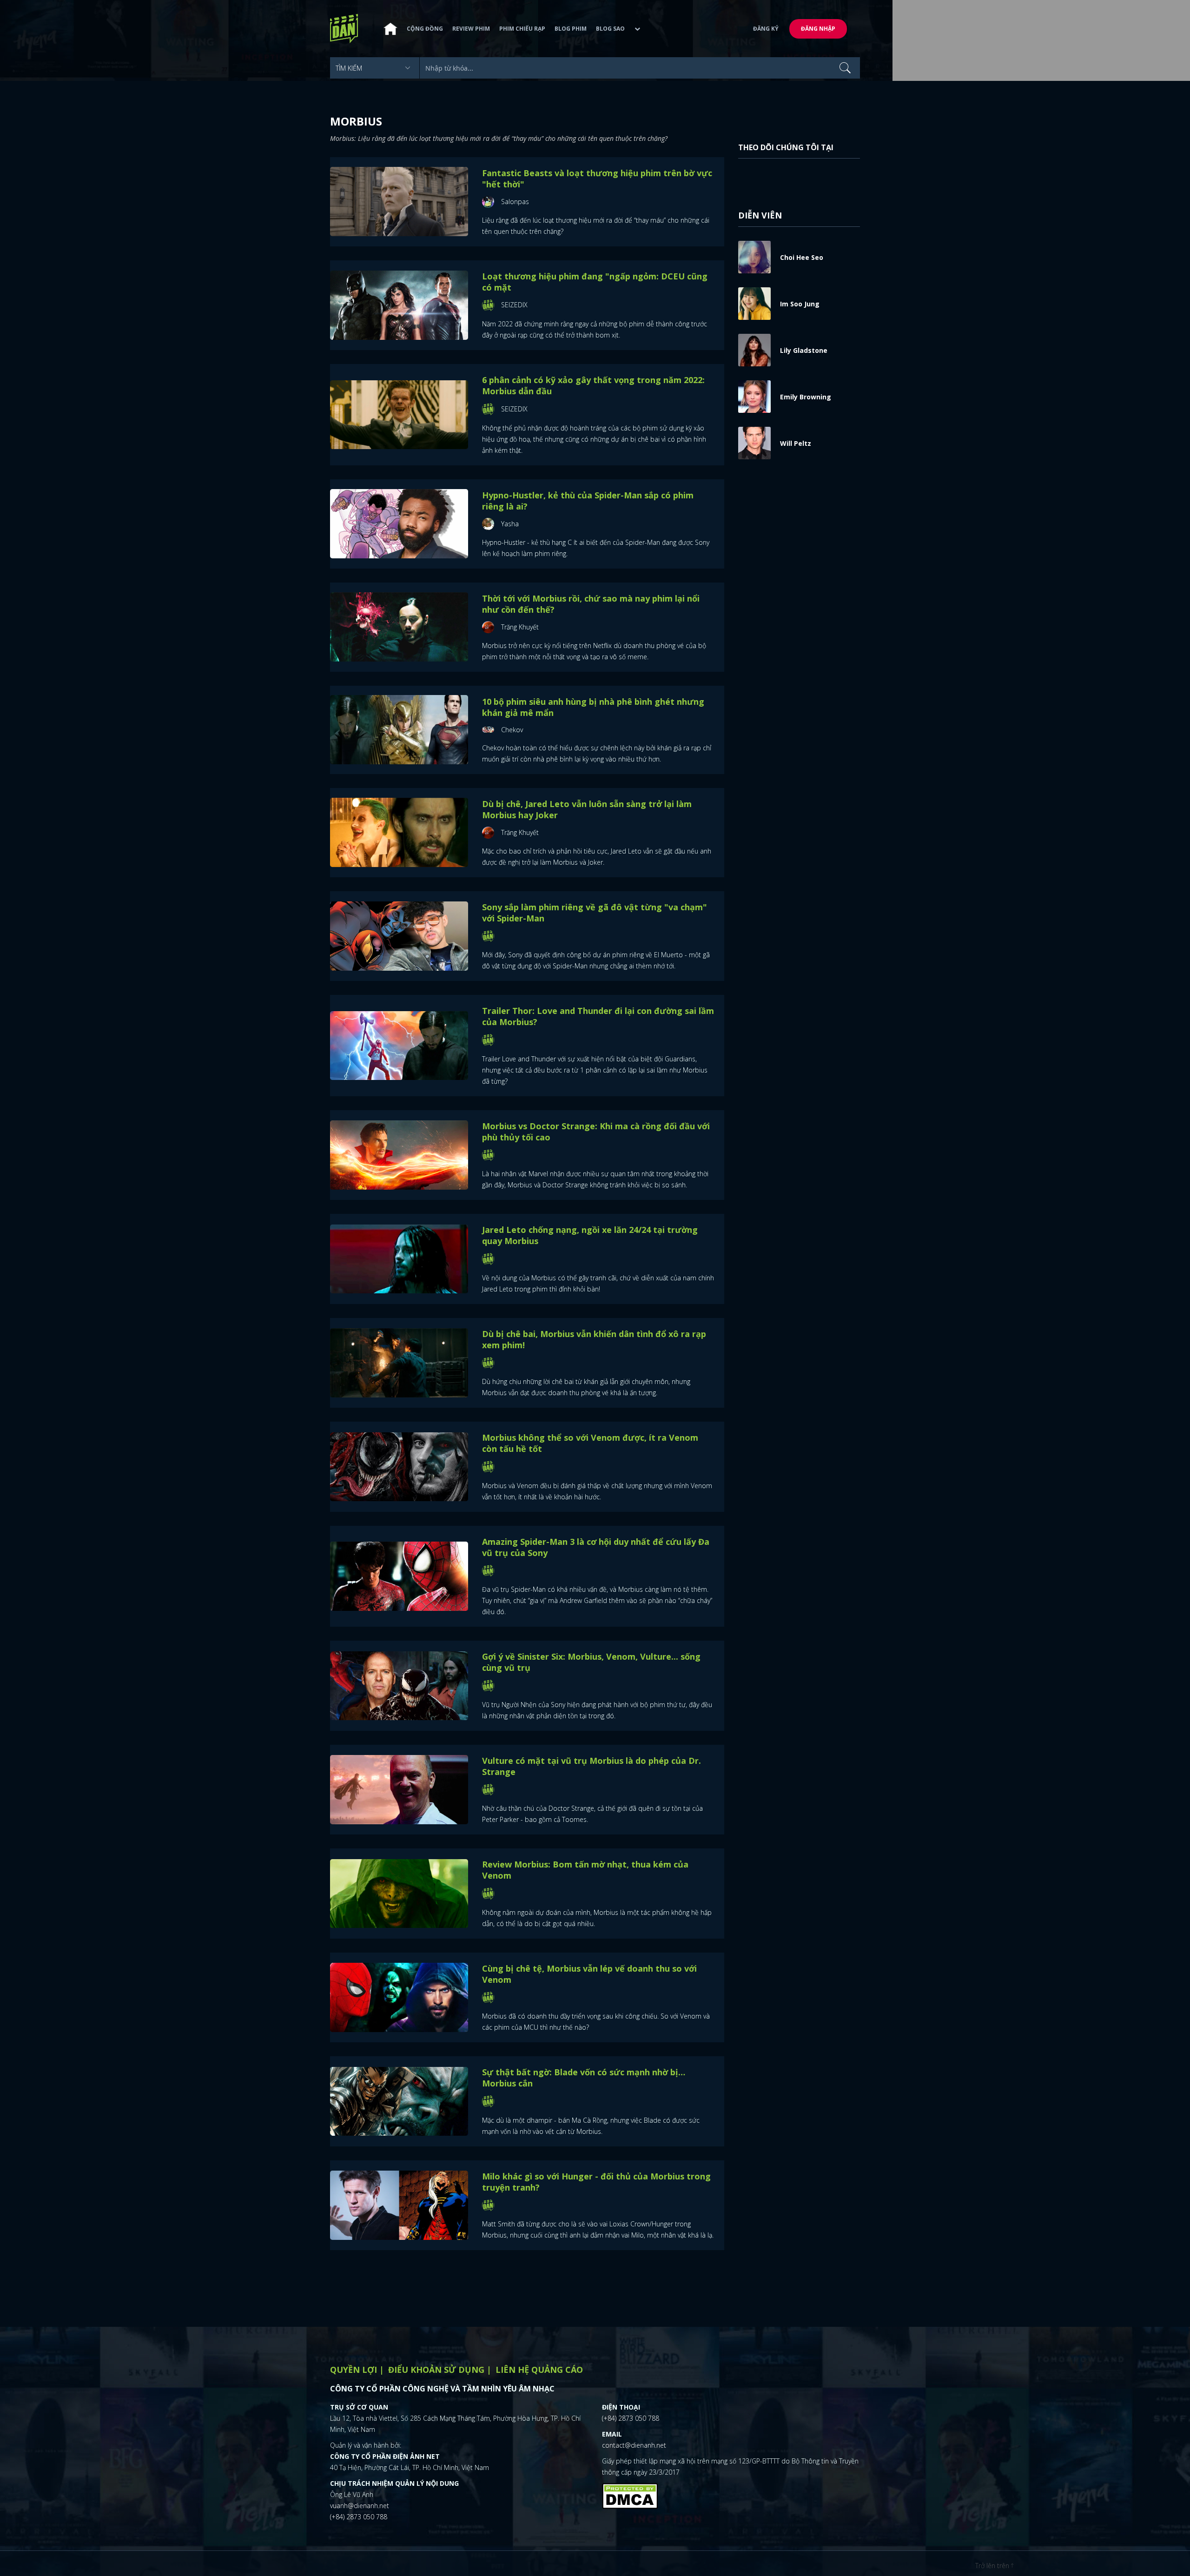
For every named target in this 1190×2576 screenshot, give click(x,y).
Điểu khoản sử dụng (436, 2370)
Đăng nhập (818, 29)
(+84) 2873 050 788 (359, 2517)
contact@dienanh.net (634, 2445)
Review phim (471, 29)
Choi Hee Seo (802, 257)
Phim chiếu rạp (522, 29)
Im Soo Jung (800, 304)
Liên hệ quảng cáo (539, 2370)
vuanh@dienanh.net (360, 2506)
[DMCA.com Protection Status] (630, 2495)
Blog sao (610, 29)
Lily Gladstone (804, 350)
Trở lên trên (993, 2566)
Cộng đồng (425, 29)
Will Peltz (796, 443)
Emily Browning (806, 397)
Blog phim (571, 29)
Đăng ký (766, 29)
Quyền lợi (354, 2370)
